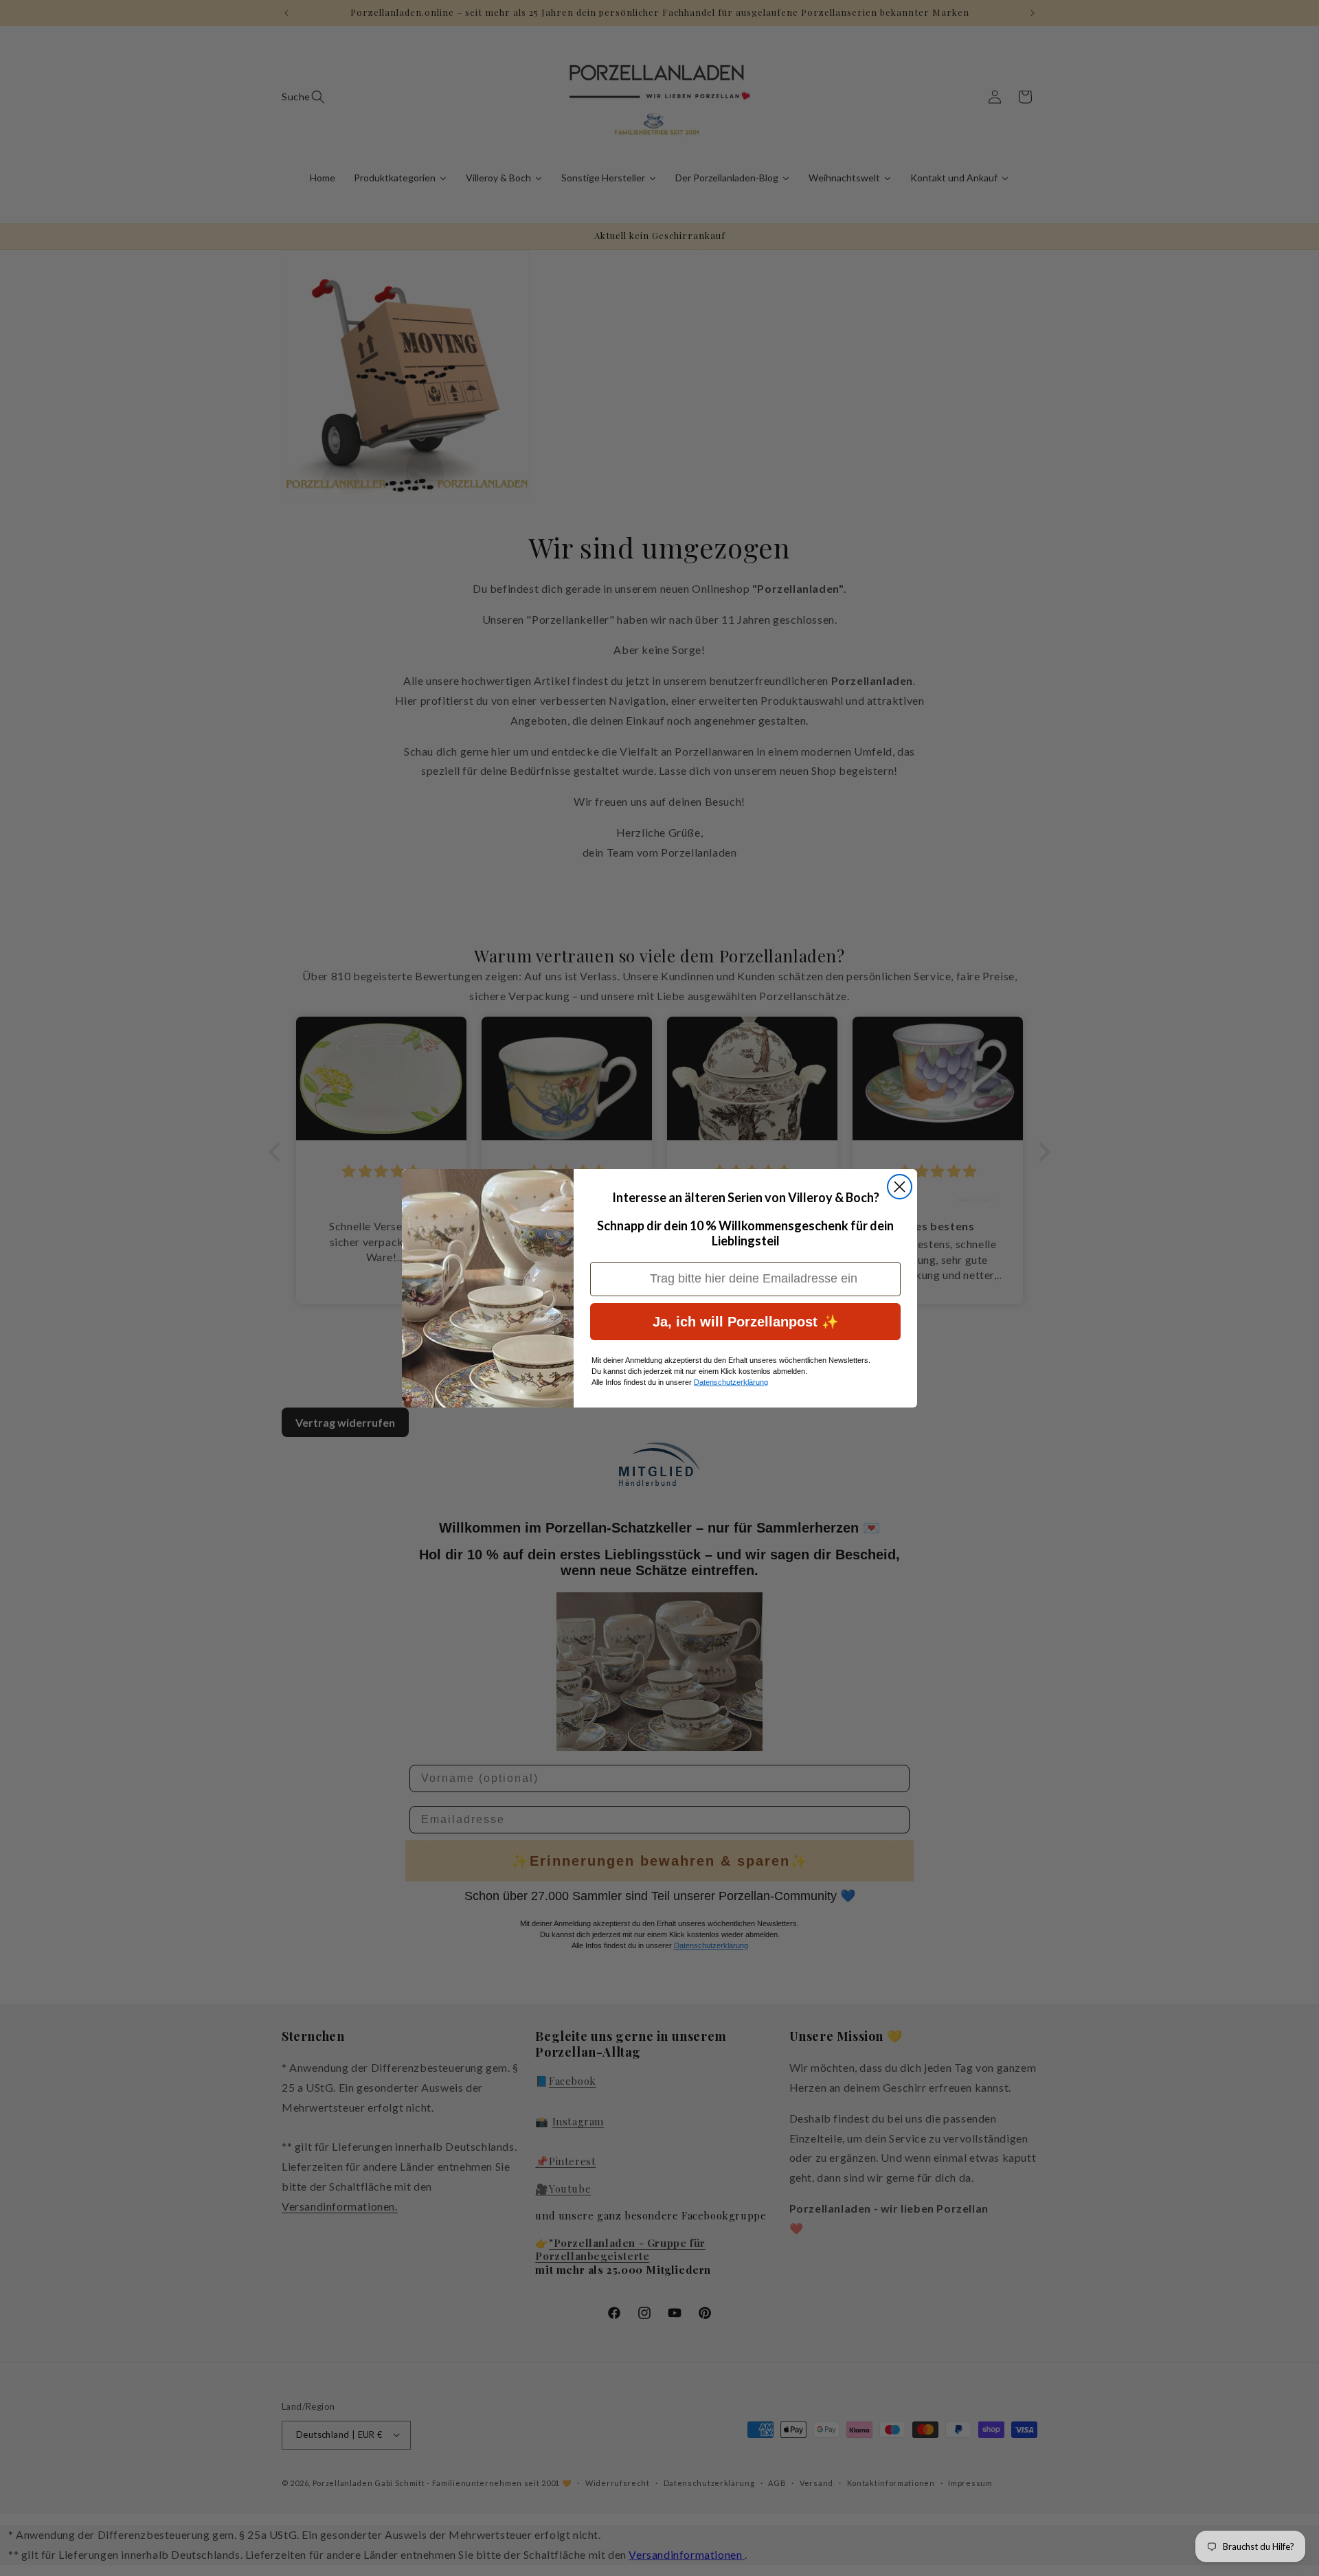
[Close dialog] (900, 1187)
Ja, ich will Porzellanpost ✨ (746, 1322)
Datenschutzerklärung (731, 1382)
